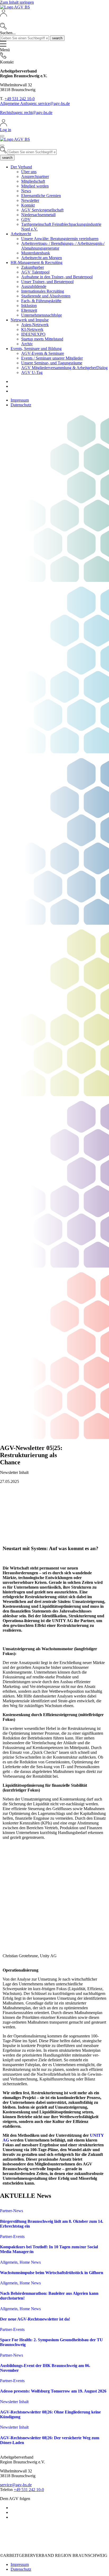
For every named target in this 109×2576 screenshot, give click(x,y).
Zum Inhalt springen (17, 2)
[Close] (2, 136)
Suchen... (8, 33)
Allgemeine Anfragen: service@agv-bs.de (35, 103)
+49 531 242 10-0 (20, 99)
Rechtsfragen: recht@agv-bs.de (26, 112)
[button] (54, 20)
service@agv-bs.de (16, 2485)
